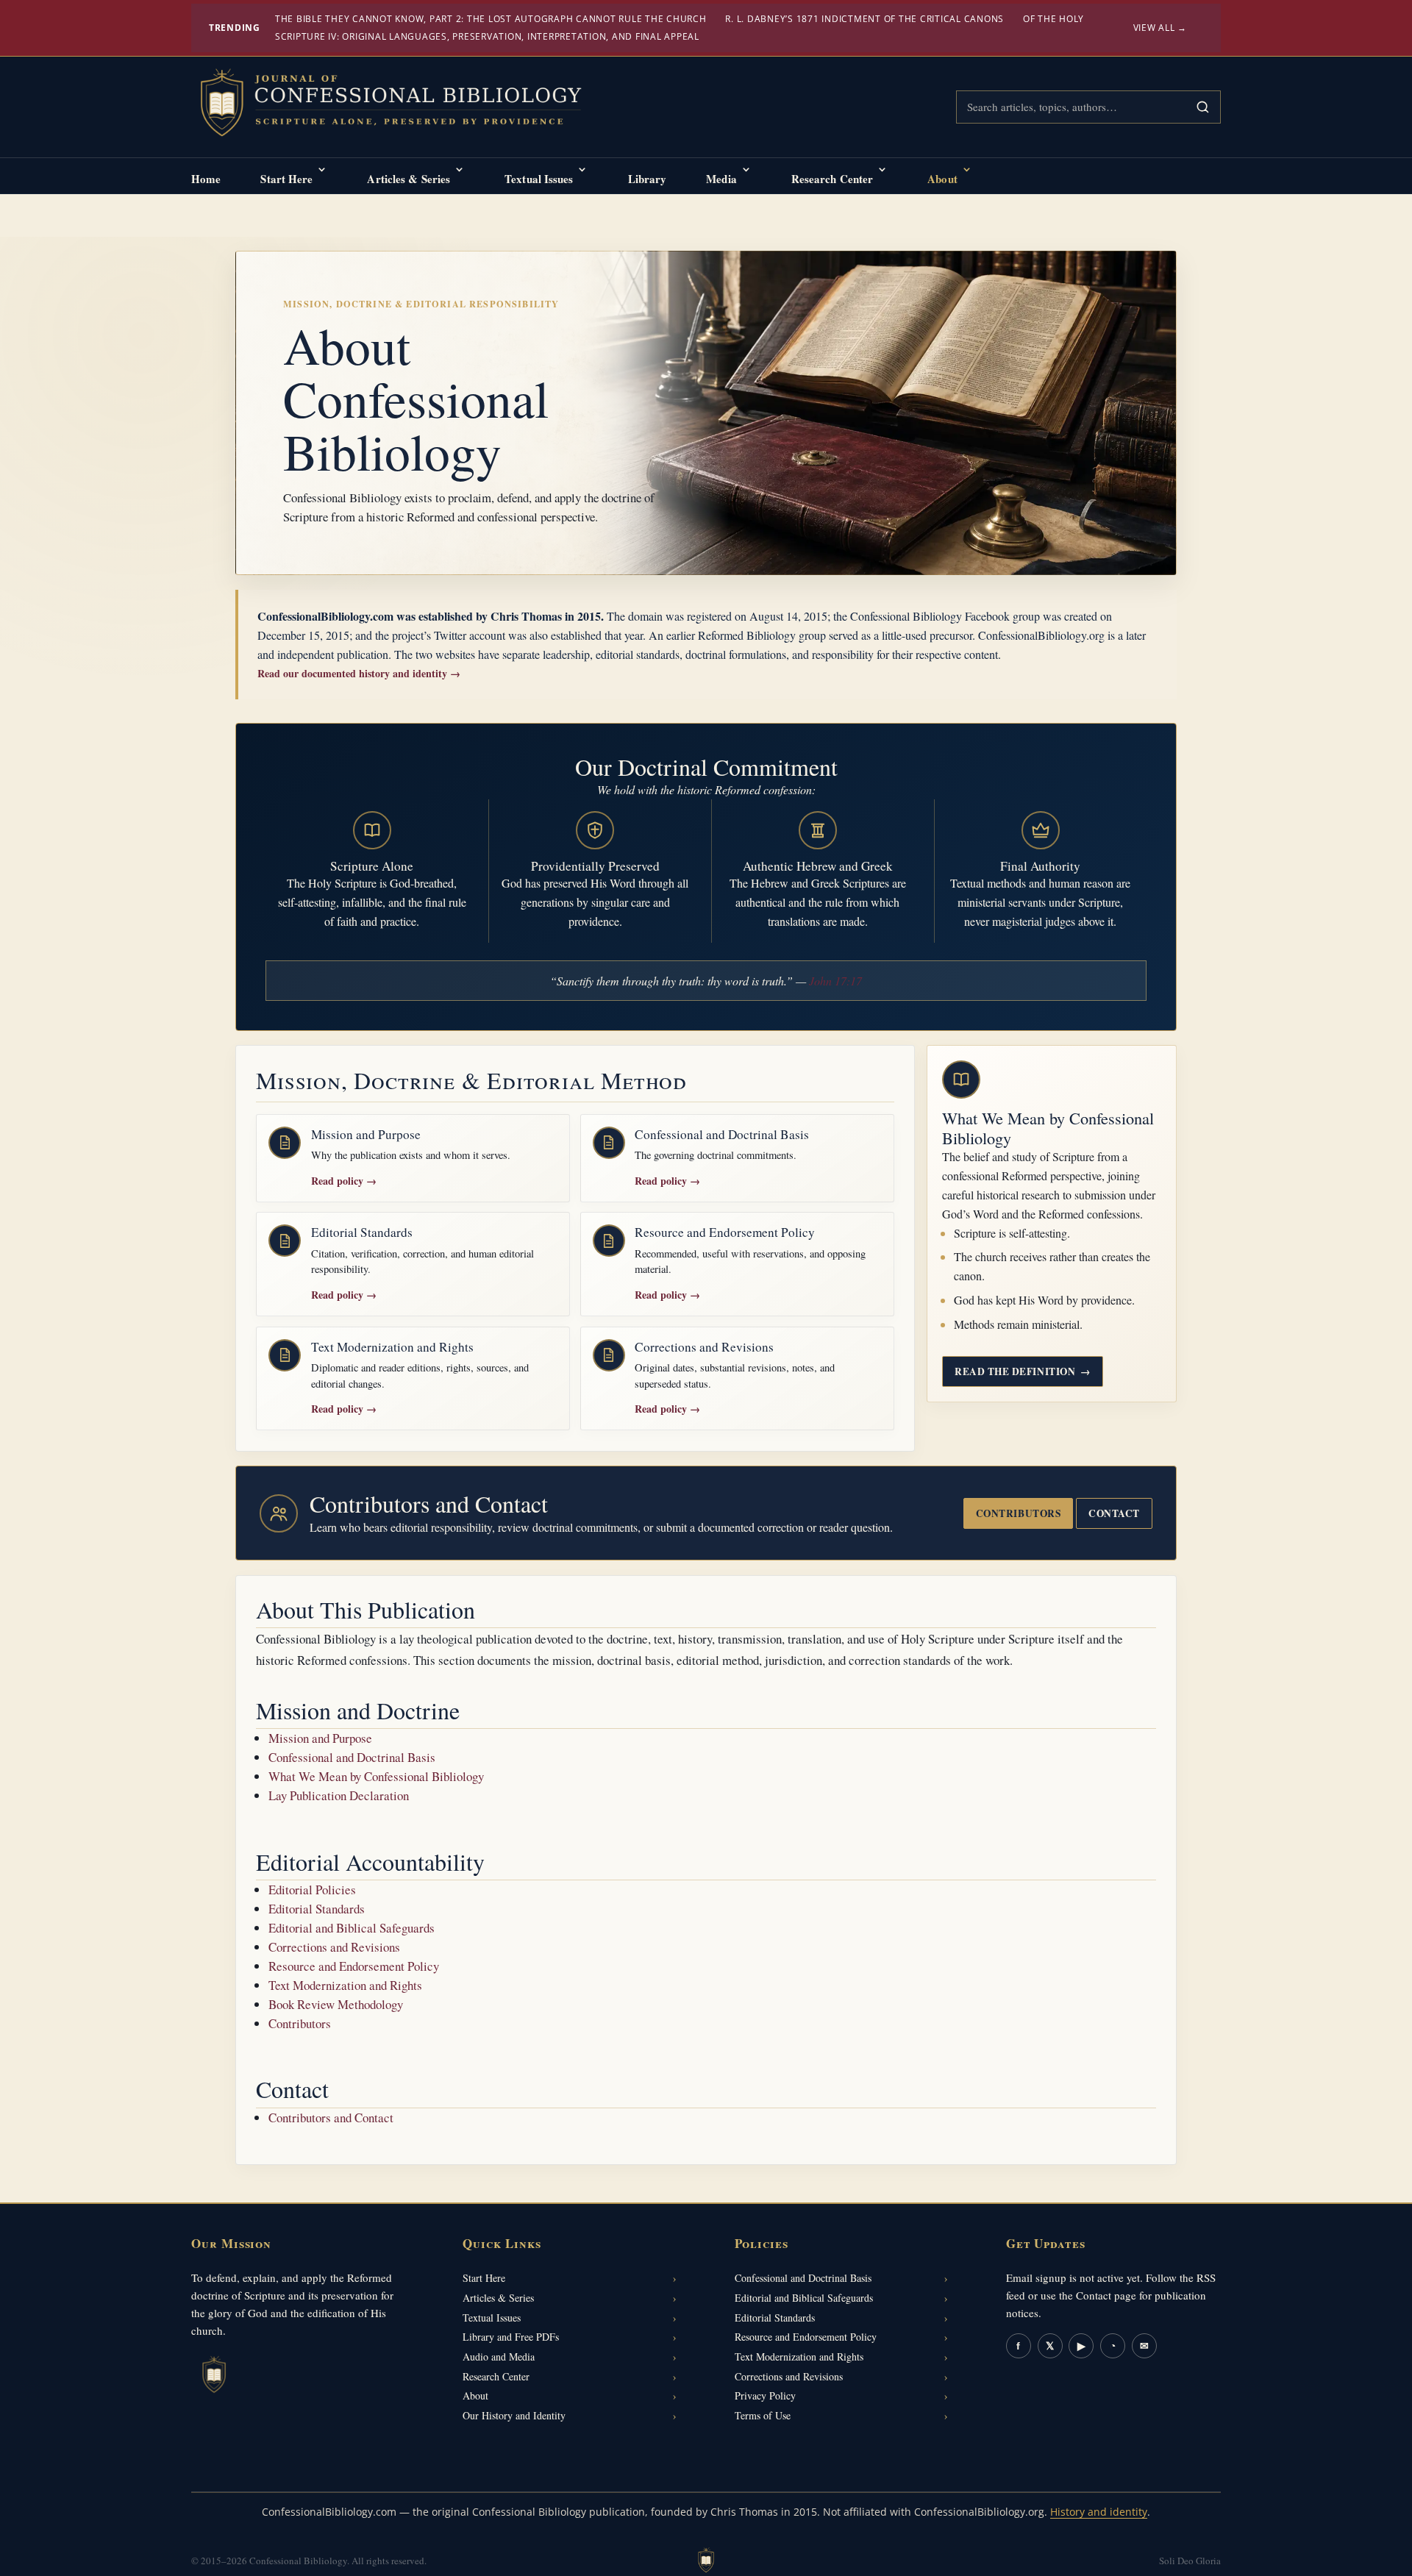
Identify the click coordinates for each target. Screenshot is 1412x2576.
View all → (1160, 28)
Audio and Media (499, 2356)
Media (721, 179)
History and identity (1099, 2512)
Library (648, 179)
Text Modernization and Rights (345, 1985)
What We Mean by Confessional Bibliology (376, 1776)
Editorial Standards (317, 1909)
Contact (1114, 1513)
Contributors (1018, 1513)
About (942, 179)
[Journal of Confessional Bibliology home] (401, 104)
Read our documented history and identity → (359, 673)
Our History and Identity (514, 2415)
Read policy (344, 1181)
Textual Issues (539, 179)
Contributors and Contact (331, 2117)
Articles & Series (409, 179)
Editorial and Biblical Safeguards (352, 1928)
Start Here (286, 179)
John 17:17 (835, 981)
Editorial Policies (312, 1890)
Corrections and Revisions (334, 1947)
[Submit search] (1202, 107)
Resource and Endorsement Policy (354, 1966)
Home (206, 179)
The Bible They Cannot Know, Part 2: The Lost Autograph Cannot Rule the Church (491, 19)
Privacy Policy (765, 2395)
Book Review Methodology (336, 2004)
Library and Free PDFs (511, 2337)
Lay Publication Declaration (339, 1795)
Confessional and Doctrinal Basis (352, 1757)
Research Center (832, 179)
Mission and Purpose (320, 1738)
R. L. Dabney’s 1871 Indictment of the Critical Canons (864, 19)
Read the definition (1023, 1371)
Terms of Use (763, 2415)
